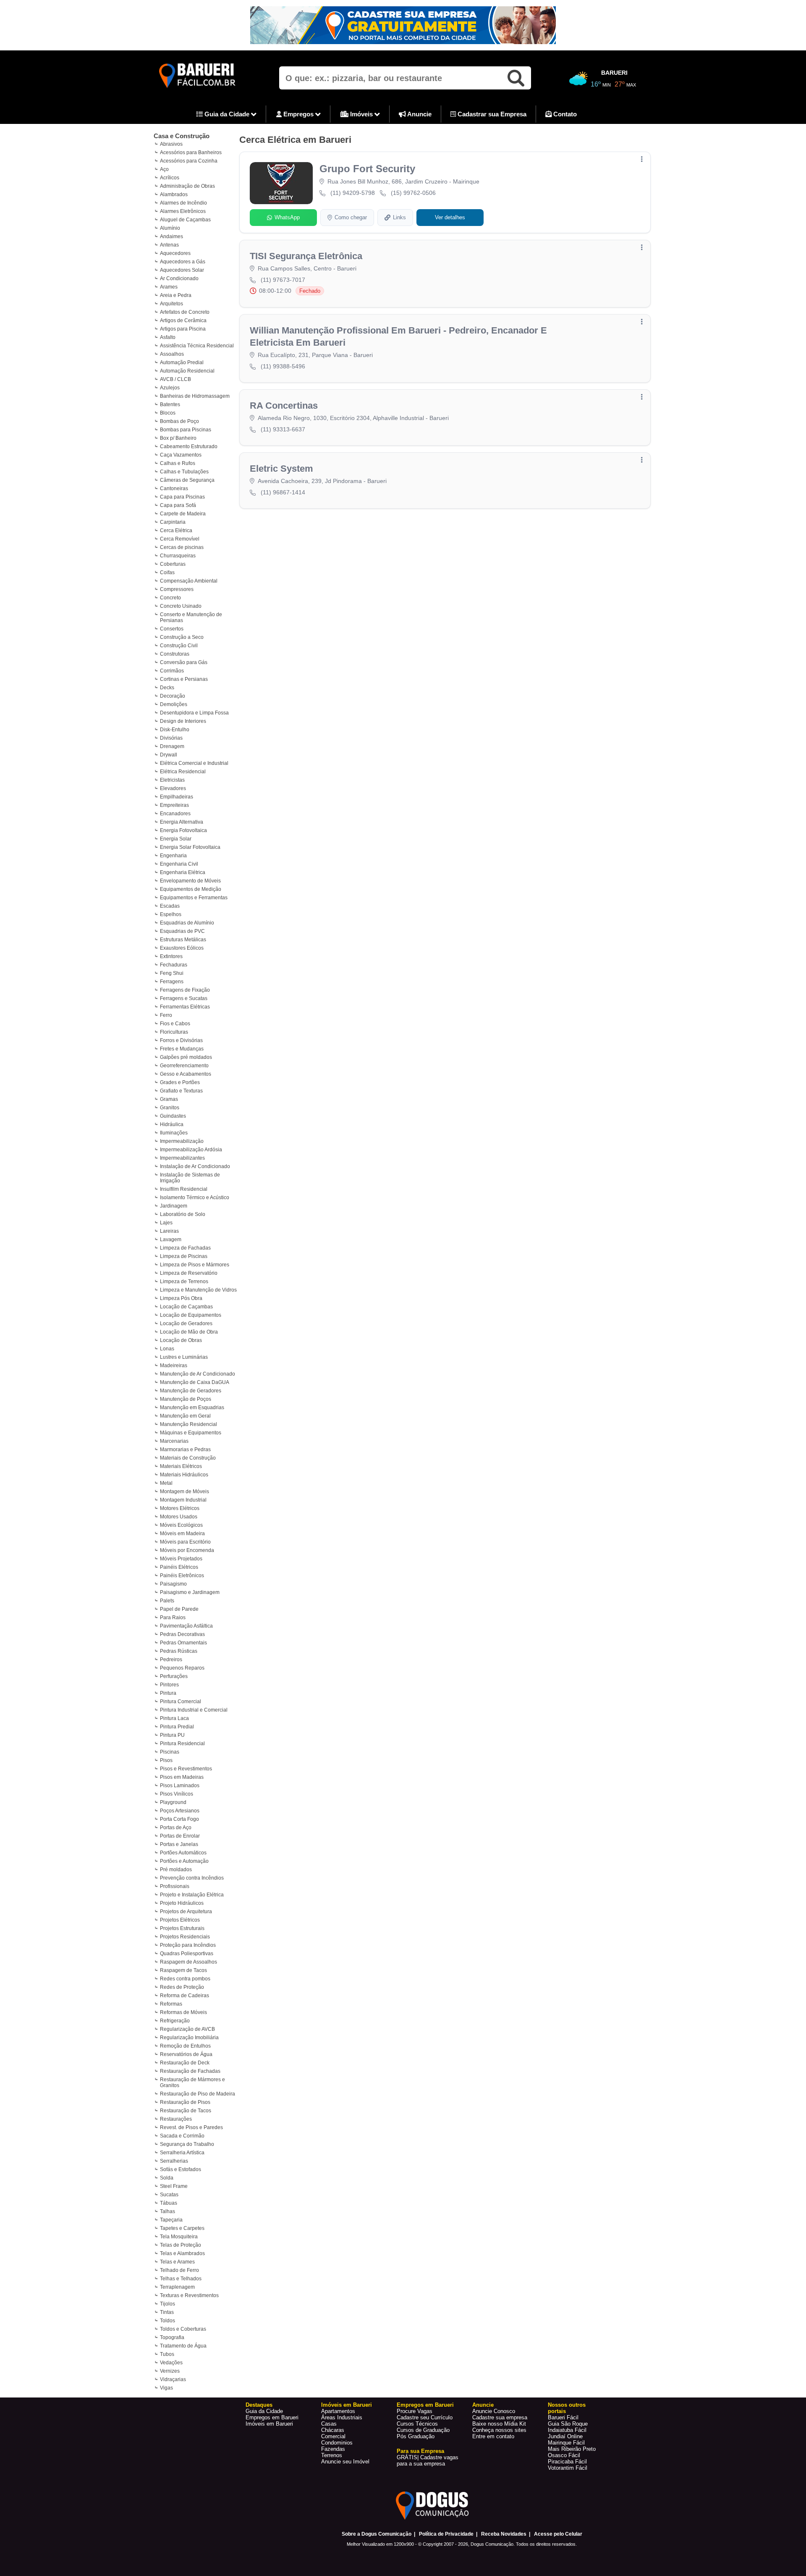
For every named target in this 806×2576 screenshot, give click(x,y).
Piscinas (170, 1752)
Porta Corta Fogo (179, 1819)
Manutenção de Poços (186, 1399)
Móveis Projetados (181, 1559)
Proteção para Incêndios (188, 1945)
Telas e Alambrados (182, 2253)
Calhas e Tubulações (184, 472)
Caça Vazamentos (181, 455)
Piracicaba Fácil (567, 2462)
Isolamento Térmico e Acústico (195, 1197)
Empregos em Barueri (272, 2417)
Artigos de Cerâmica (183, 320)
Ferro (166, 1015)
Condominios (337, 2443)
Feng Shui (172, 973)
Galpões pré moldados (186, 1057)
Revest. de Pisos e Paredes (191, 2127)
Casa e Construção (182, 136)
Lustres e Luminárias (184, 1357)
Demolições (174, 704)
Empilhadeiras (177, 797)
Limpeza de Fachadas (185, 1248)
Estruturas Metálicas (183, 940)
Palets (167, 1601)
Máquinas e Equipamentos (191, 1433)
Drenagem (172, 746)
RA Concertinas (284, 406)
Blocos (168, 413)
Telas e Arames (177, 2262)
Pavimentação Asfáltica (186, 1626)
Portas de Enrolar (180, 1836)
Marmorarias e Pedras (185, 1449)
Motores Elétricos (180, 1508)
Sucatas (169, 2195)
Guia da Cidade (227, 114)
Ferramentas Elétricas (185, 1007)
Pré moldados (176, 1870)
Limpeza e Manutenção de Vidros (198, 1290)
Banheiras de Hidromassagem (195, 396)
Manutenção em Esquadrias (192, 1407)
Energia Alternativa (182, 822)
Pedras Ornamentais (183, 1643)
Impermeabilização (182, 1141)
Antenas (169, 245)
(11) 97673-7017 (283, 280)
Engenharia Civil (179, 864)
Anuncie (419, 114)
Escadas (170, 906)
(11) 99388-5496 (283, 366)
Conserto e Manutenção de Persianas (191, 617)
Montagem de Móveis (184, 1492)
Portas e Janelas (179, 1844)
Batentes (170, 404)
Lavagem (171, 1239)
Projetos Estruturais (182, 1928)
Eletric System (281, 469)
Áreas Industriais (342, 2417)
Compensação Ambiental (189, 581)
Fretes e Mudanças (182, 1049)
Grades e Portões (180, 1082)
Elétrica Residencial (183, 772)
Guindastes (173, 1116)
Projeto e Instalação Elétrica (192, 1895)
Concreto (170, 598)
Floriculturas (174, 1032)
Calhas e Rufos (178, 463)
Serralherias (174, 2161)
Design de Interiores (183, 721)
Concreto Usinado (181, 606)
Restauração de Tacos (186, 2111)
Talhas (167, 2211)
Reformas (171, 2004)
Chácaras (333, 2430)
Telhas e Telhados (181, 2279)
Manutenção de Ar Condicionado (198, 1374)
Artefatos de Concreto (185, 312)
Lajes (166, 1223)
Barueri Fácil (563, 2417)
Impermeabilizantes (182, 1158)
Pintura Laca (174, 1718)
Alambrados (174, 194)
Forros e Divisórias (181, 1040)
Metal (166, 1483)
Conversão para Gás (184, 662)
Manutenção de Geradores (191, 1391)
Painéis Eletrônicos (182, 1576)
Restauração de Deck (185, 2063)
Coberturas (173, 564)
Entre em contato (493, 2436)
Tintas (167, 2312)
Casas (329, 2424)
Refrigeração (175, 2021)
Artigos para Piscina (183, 329)
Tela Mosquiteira (179, 2237)
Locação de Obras (181, 1340)
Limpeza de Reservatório (189, 1273)
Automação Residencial (187, 371)
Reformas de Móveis (183, 2012)
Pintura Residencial (182, 1744)
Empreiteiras (174, 805)
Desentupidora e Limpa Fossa (194, 713)
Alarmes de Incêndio (183, 203)
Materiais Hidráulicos (184, 1475)
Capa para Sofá (178, 505)
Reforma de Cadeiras (184, 1996)
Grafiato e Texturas (181, 1091)
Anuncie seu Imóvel (345, 2462)
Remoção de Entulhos (185, 2046)
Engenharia (173, 856)
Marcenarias (174, 1441)
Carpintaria (173, 522)
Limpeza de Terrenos (184, 1281)
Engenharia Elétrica (183, 872)
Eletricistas (172, 780)
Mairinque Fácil (566, 2443)
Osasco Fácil (564, 2455)
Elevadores (173, 788)
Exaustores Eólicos (182, 948)
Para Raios (173, 1618)
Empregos (298, 114)
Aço (164, 169)
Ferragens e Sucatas (184, 998)
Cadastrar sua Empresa (491, 114)
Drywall (169, 755)
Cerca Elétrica (176, 530)
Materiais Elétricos (181, 1466)
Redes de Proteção (182, 1987)
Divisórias (171, 738)
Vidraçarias (173, 2379)
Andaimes (171, 236)
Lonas (167, 1349)
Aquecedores (175, 253)
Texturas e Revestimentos (189, 2295)
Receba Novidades (504, 2534)
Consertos (172, 629)
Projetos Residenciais (185, 1937)
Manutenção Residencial (188, 1424)
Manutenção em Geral (185, 1416)
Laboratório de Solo (183, 1214)
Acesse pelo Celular (558, 2534)
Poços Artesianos (180, 1811)
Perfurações (174, 1676)
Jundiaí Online (565, 2436)
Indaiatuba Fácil (567, 2430)
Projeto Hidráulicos (182, 1903)
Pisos (166, 1760)
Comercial (333, 2436)
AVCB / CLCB (175, 379)
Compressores (177, 589)
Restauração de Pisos (185, 2102)
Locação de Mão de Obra (189, 1332)
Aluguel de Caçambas (185, 220)
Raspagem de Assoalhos (188, 1962)
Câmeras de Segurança (187, 480)
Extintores (171, 956)
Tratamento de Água (183, 2346)
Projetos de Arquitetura (186, 1912)
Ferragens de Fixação (185, 990)
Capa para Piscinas (182, 497)
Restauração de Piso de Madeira (198, 2094)
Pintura (168, 1693)
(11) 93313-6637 (283, 429)
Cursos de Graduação (423, 2430)
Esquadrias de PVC (182, 931)
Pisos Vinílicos (177, 1794)
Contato (564, 114)
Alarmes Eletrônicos (183, 211)
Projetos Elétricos (180, 1920)
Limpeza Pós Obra (181, 1298)
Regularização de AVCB (187, 2029)
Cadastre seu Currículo (425, 2417)
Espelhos (171, 914)
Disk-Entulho (175, 730)
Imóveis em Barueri (269, 2424)
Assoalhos (172, 354)
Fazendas (333, 2449)
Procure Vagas (415, 2411)
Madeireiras (174, 1365)
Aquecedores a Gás (183, 262)
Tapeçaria (171, 2220)
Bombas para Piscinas (186, 430)
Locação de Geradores (186, 1323)
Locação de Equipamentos (191, 1315)
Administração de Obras (187, 186)
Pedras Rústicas (179, 1651)
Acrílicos (170, 178)
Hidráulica (172, 1124)
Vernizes (170, 2371)
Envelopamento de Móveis (190, 881)
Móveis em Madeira (182, 1534)
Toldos (167, 2321)
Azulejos (170, 388)
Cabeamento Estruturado (189, 446)
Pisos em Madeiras (182, 1777)
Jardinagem (174, 1206)
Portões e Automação (184, 1861)
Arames (169, 287)
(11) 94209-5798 (353, 193)
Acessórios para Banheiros (191, 152)
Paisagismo (173, 1584)
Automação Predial (182, 362)
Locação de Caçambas (186, 1307)
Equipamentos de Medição (191, 889)
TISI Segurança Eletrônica (306, 256)
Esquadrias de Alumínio (187, 923)
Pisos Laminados (180, 1786)
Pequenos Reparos (182, 1668)
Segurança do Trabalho (187, 2144)
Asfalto (168, 337)
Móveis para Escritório (185, 1542)
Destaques (259, 2405)
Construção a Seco (182, 637)
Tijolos (167, 2304)
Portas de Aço (176, 1828)
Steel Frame (174, 2186)
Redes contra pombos (185, 1979)
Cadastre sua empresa (500, 2417)
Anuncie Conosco (494, 2411)
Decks (167, 688)
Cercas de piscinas (182, 547)
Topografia (172, 2337)
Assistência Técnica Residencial (197, 346)
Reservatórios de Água (186, 2054)
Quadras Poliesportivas (187, 1954)
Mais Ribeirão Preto (572, 2449)
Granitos (170, 1108)
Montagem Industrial (183, 1500)
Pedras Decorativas (182, 1634)
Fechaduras (174, 965)
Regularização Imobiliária (189, 2038)
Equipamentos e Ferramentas (194, 898)
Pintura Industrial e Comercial (194, 1710)
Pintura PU (172, 1735)
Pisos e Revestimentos (186, 1769)
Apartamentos (338, 2411)
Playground (173, 1802)
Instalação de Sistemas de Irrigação (190, 1178)
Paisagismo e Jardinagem (190, 1592)
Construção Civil (179, 646)
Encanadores (175, 814)
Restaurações (176, 2119)
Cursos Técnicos (417, 2424)
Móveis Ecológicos (181, 1525)
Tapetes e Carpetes (182, 2228)
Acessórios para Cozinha (189, 161)
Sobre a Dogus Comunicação (377, 2534)
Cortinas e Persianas (184, 679)
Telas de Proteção (181, 2245)
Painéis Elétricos (179, 1567)
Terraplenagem (177, 2287)
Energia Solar (176, 839)
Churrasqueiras (178, 556)
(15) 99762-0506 (413, 193)
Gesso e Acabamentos (186, 1074)
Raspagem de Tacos (183, 1970)
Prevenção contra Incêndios (192, 1878)
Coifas (167, 572)
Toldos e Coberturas (183, 2329)
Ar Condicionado (179, 278)
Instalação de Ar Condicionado (195, 1166)
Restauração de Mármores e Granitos (192, 2082)
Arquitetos (171, 304)
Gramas (169, 1099)
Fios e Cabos (175, 1024)
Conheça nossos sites (499, 2430)
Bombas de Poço (179, 421)
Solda (167, 2178)
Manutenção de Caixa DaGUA (195, 1382)
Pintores (169, 1685)
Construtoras (175, 654)
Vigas (166, 2388)
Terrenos (332, 2455)
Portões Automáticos (183, 1853)
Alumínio (170, 228)
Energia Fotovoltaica (183, 830)
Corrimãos (172, 671)
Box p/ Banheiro (178, 438)
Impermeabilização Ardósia (191, 1150)
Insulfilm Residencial (184, 1189)
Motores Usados (179, 1517)
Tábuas (169, 2203)
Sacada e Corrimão (182, 2136)
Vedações (171, 2363)
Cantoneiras (174, 488)
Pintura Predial (177, 1727)
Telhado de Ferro (179, 2270)
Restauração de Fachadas (190, 2071)
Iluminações (174, 1133)
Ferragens (172, 982)
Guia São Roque (568, 2424)
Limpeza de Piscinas (184, 1256)
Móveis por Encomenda (187, 1550)
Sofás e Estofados (181, 2169)
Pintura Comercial (181, 1702)
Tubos (167, 2354)
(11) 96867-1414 (283, 492)
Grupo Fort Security (367, 169)
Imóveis (361, 114)
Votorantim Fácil (568, 2468)
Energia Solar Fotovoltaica (190, 847)
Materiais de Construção (188, 1458)
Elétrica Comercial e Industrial (194, 763)
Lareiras (169, 1231)
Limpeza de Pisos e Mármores (195, 1265)
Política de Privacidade (446, 2534)
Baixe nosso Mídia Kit (499, 2424)
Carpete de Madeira (183, 514)
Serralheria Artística (182, 2153)
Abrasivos (171, 144)
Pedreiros (171, 1660)
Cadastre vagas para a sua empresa (428, 2460)
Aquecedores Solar (182, 270)
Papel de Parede (179, 1609)
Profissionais (175, 1886)
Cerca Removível (180, 539)
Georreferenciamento (184, 1066)
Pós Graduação (416, 2436)
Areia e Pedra (176, 295)
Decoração (173, 696)
